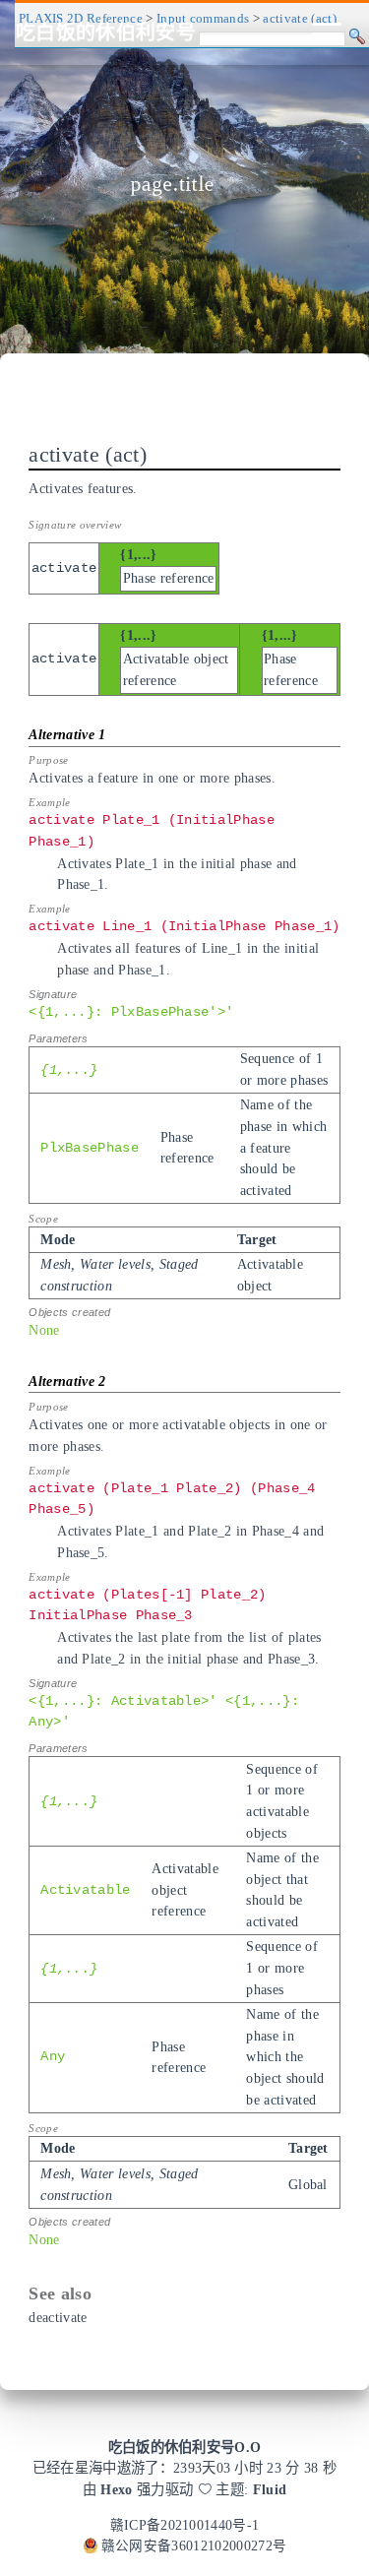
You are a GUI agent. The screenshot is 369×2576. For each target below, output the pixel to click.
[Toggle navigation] (327, 32)
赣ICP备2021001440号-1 (185, 2525)
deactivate (58, 2317)
